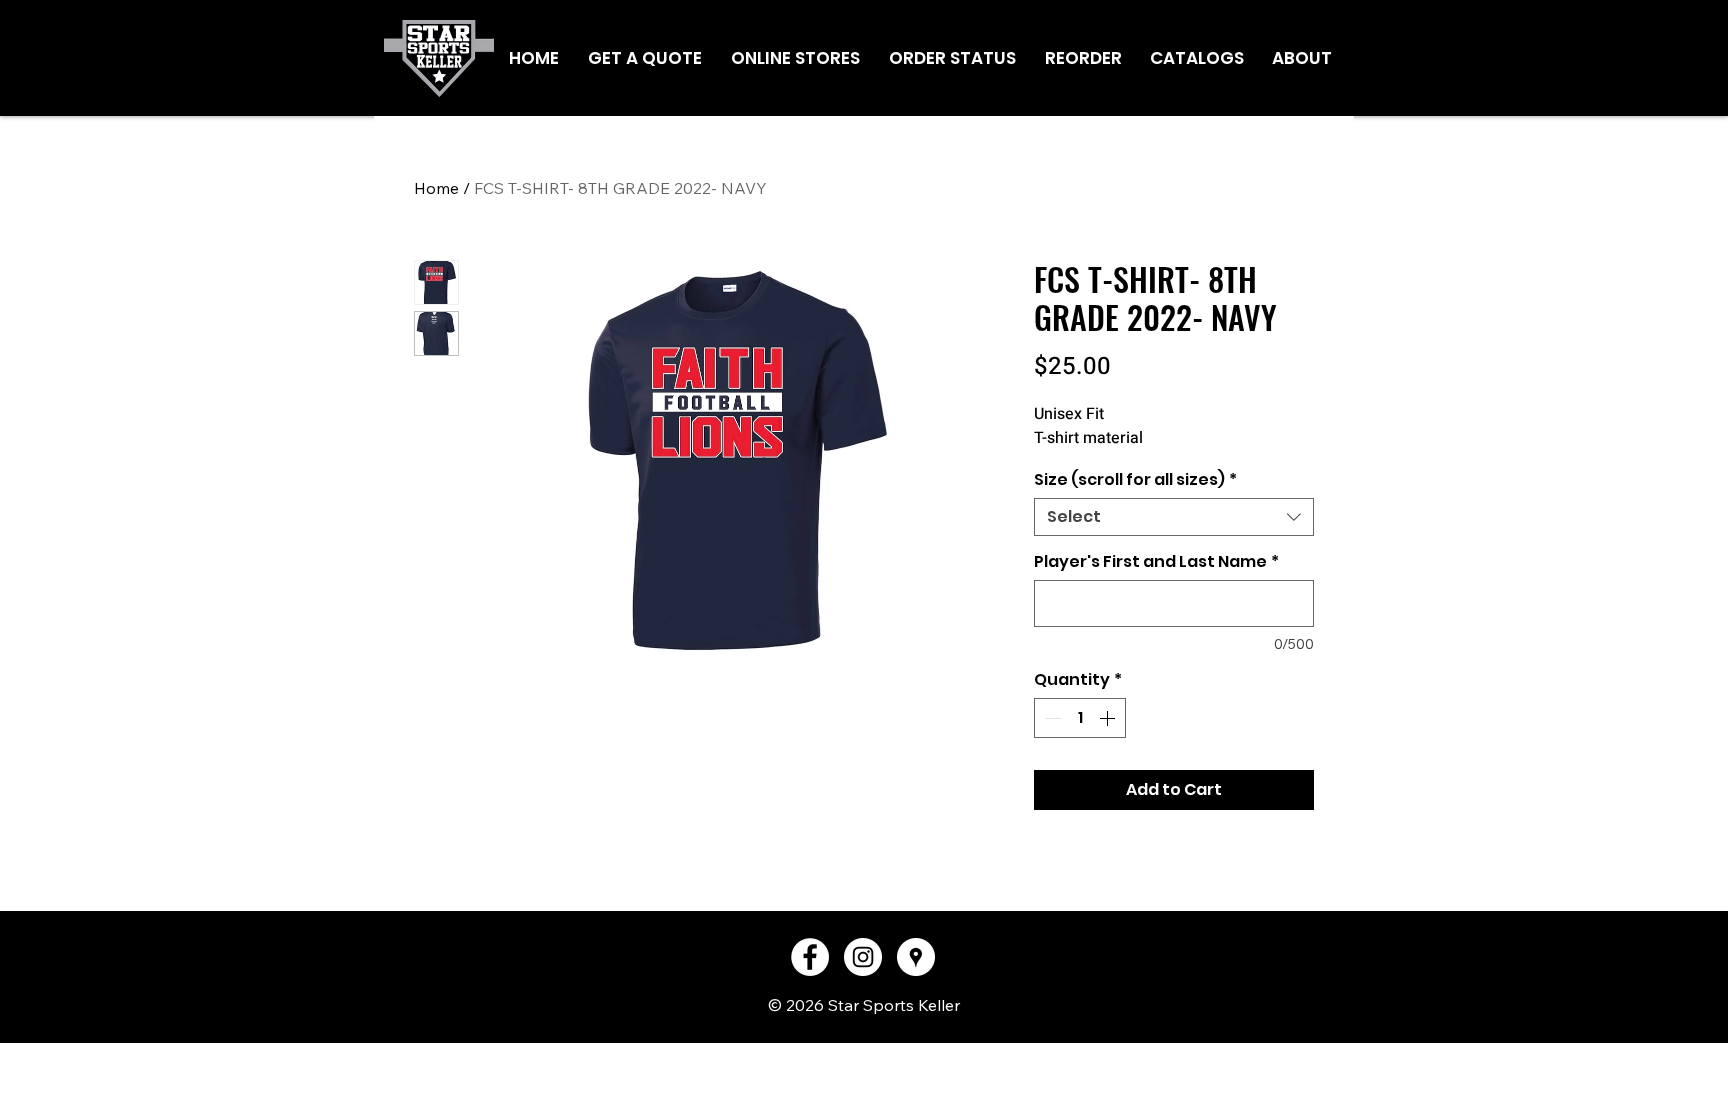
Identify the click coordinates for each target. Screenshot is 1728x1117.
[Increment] (1109, 718)
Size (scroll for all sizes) (1135, 480)
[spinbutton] (1080, 718)
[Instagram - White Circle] (863, 957)
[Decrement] (1051, 718)
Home (436, 188)
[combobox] (1174, 517)
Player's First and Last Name (1156, 562)
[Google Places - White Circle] (916, 957)
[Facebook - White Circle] (810, 957)
